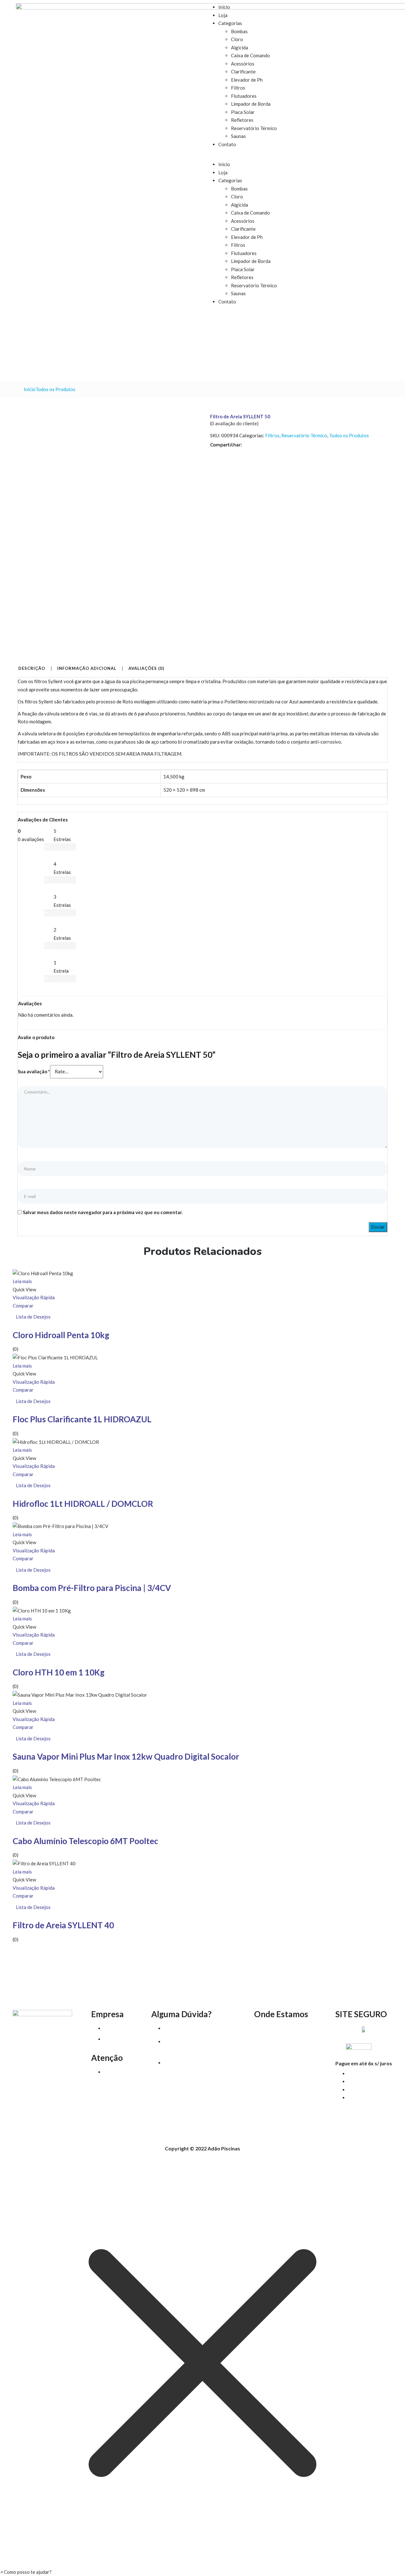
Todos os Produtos (55, 389)
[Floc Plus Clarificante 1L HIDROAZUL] (55, 1357)
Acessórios (243, 64)
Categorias (230, 23)
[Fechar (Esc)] (398, 7)
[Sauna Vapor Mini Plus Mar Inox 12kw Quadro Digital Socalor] (80, 1694)
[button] (297, 157)
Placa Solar (243, 112)
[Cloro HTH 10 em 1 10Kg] (42, 1610)
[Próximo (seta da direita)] (394, 1288)
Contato (227, 144)
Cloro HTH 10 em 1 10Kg (59, 1672)
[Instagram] (53, 2062)
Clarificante (243, 72)
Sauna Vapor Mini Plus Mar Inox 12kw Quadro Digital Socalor (126, 1756)
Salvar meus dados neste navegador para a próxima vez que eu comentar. (103, 1212)
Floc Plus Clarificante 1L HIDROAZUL (82, 1419)
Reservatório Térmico (254, 128)
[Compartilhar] (384, 7)
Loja (223, 15)
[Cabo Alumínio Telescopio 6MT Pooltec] (57, 1779)
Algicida (240, 47)
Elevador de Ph (247, 80)
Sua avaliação (34, 1071)
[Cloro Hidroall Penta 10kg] (43, 1273)
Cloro (237, 39)
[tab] (34, 669)
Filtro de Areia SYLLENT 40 (63, 1925)
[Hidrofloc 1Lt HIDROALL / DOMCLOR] (56, 1441)
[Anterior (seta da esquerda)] (11, 1288)
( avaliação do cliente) (234, 423)
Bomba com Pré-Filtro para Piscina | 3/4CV (92, 1588)
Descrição (32, 669)
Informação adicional (87, 669)
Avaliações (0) (146, 669)
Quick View (24, 1289)
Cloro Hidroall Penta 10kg (61, 1335)
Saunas (238, 136)
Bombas (239, 31)
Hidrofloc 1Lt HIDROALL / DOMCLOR (83, 1504)
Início (30, 389)
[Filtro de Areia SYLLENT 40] (44, 1863)
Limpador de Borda (251, 104)
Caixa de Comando (250, 55)
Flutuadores (244, 96)
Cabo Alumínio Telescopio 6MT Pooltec (85, 1841)
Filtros (238, 88)
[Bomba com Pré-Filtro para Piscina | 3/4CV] (60, 1526)
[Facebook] (31, 2062)
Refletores (242, 120)
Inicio (224, 164)
